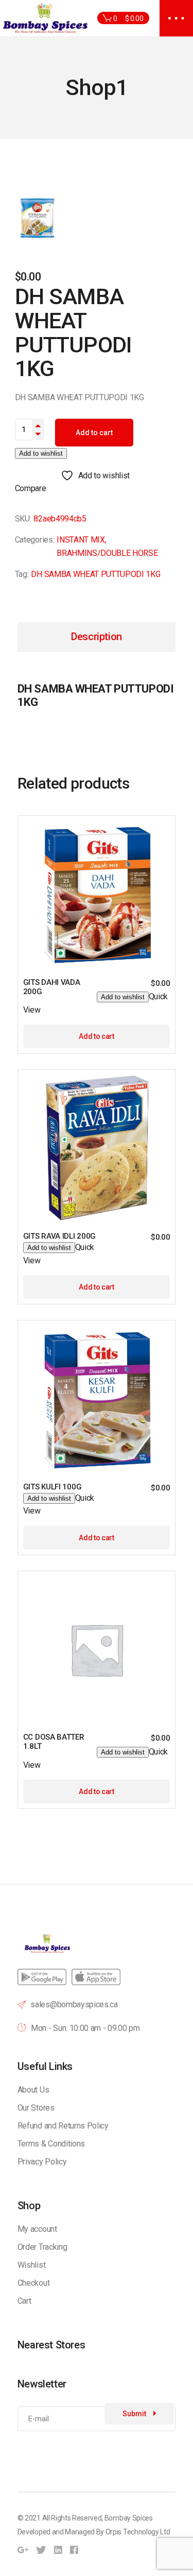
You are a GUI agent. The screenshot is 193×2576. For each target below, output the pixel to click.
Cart (24, 2301)
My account (37, 2229)
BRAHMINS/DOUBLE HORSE (107, 553)
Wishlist (31, 2265)
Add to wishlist (41, 453)
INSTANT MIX (81, 540)
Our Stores (36, 2108)
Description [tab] (97, 637)
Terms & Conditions (51, 2144)
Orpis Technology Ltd (138, 2532)
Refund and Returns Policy (63, 2126)
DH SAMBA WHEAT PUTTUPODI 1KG (95, 574)
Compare (31, 488)
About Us (33, 2090)
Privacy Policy (42, 2162)
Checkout (33, 2283)
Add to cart (94, 433)
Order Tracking (42, 2247)
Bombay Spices (129, 2518)
